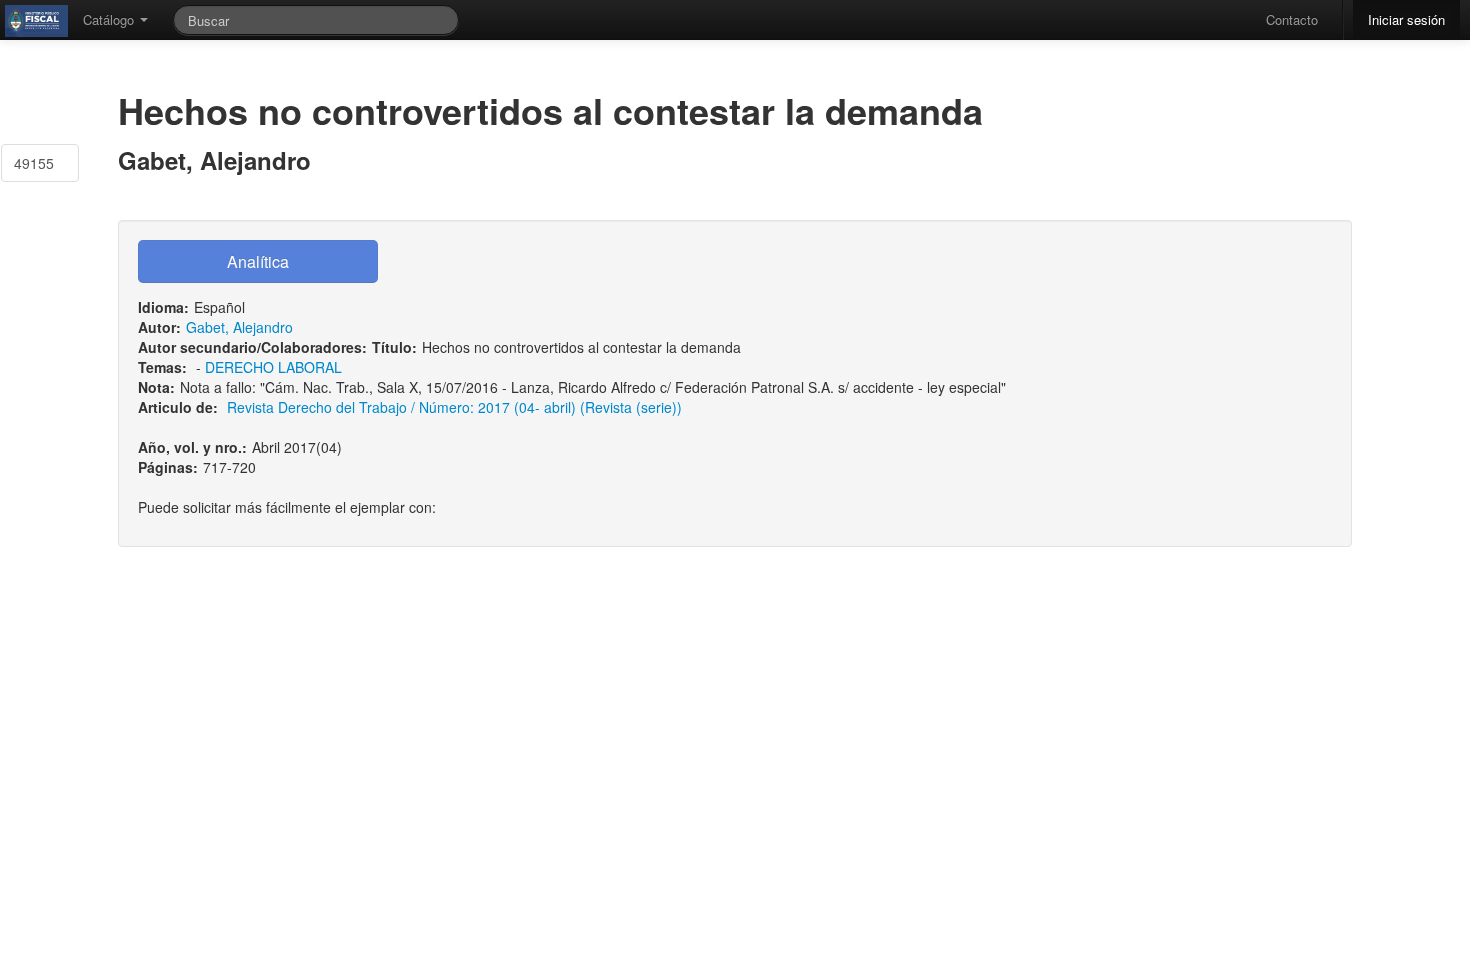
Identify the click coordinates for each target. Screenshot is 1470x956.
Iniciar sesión (1406, 19)
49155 (34, 163)
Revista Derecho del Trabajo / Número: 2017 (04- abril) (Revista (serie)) (454, 407)
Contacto (1292, 19)
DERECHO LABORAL (273, 367)
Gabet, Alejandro (239, 327)
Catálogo (110, 19)
